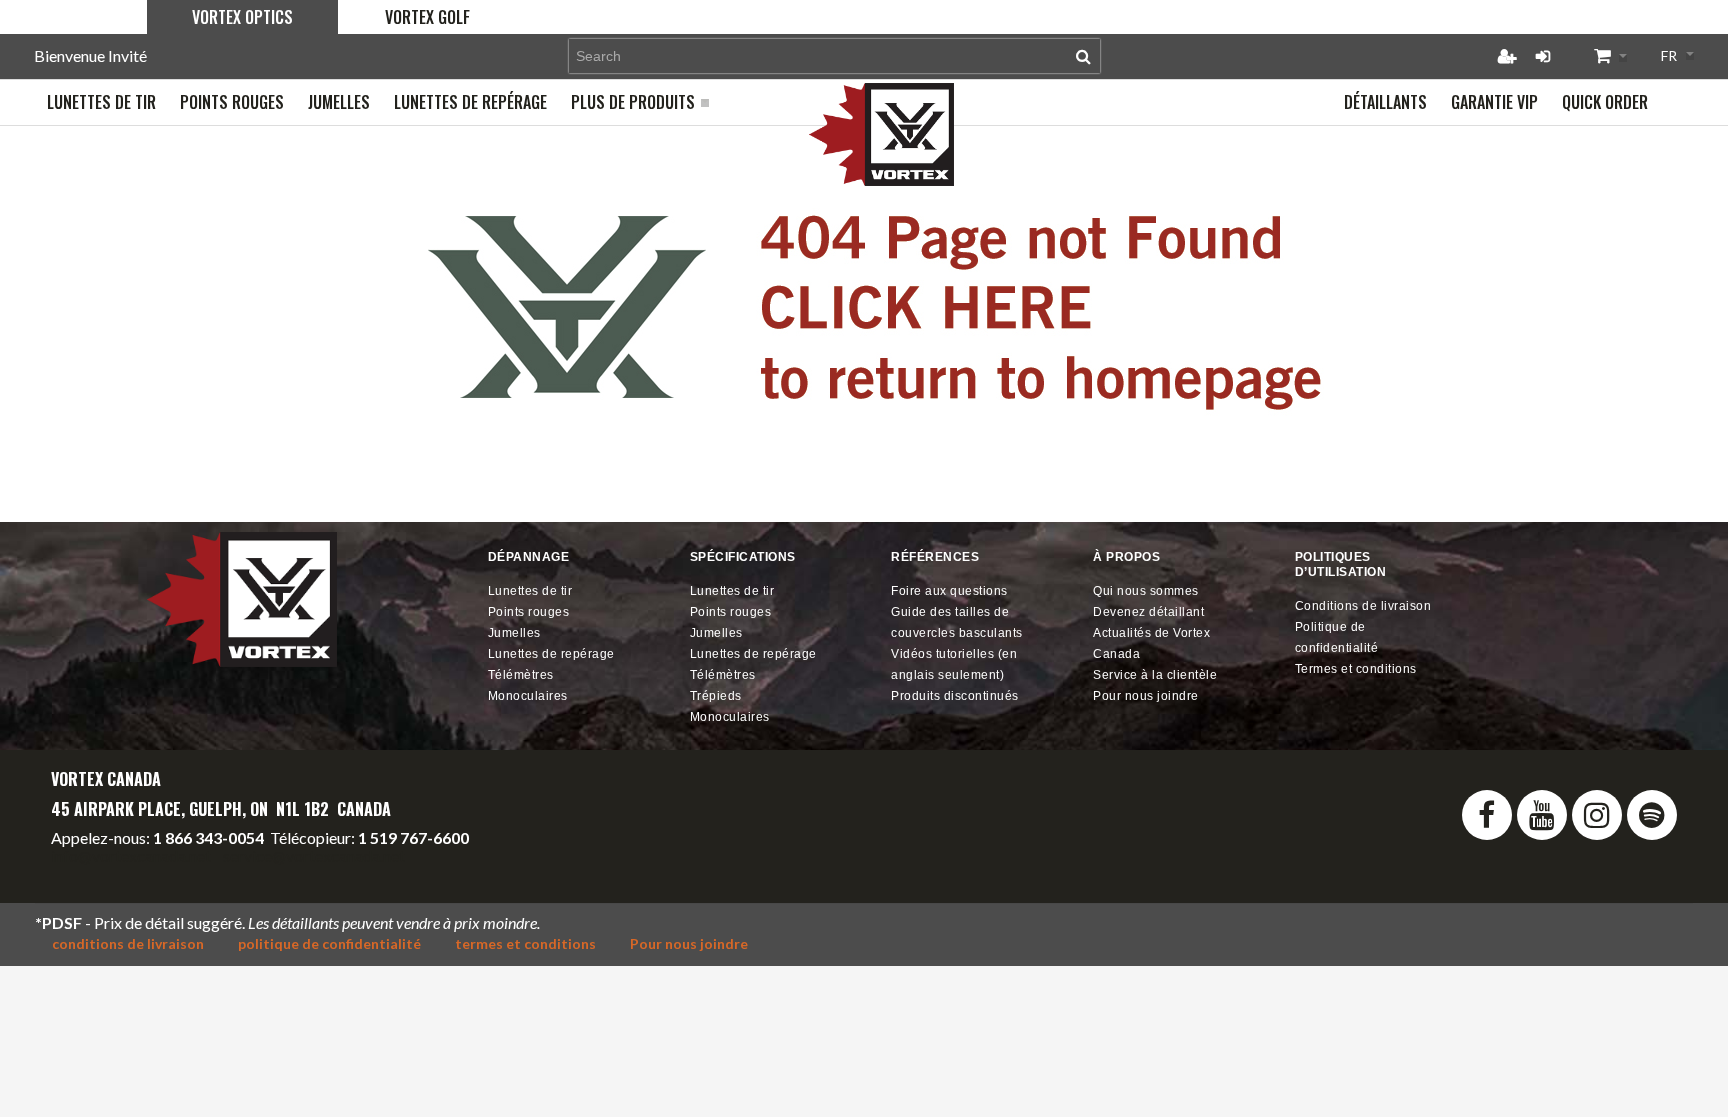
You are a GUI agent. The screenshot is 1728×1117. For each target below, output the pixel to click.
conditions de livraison (128, 943)
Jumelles (514, 633)
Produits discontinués (955, 696)
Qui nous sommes (1146, 591)
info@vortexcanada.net (131, 855)
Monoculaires (528, 696)
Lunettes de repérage (551, 654)
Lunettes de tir (530, 591)
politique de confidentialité (329, 943)
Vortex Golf (427, 17)
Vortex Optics (242, 17)
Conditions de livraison (1363, 606)
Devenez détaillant (1148, 612)
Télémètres (521, 675)
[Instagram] (1597, 815)
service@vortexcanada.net (314, 855)
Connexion (1543, 56)
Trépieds (716, 696)
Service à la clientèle (1155, 675)
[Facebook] (1487, 815)
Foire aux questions (949, 591)
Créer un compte (1507, 56)
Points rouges (529, 612)
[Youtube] (1542, 815)
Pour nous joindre (1146, 696)
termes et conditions (525, 943)
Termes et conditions (1356, 669)
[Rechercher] (1083, 56)
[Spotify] (1652, 815)
